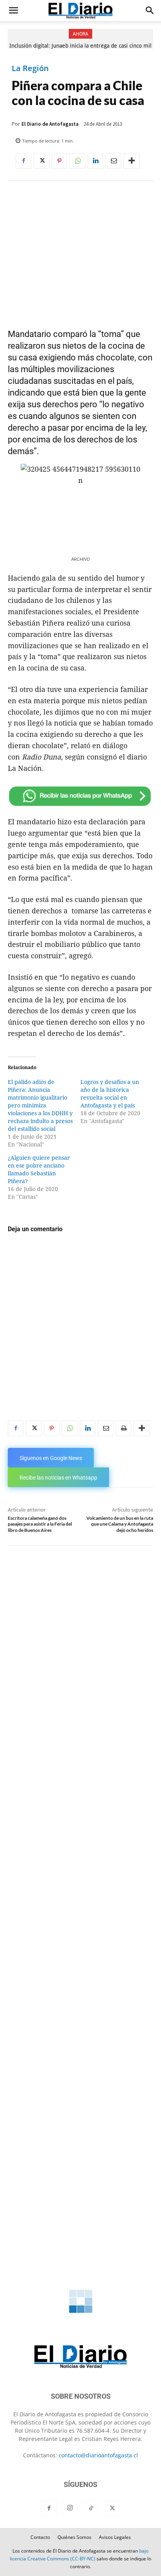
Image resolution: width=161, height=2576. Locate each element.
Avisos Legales (115, 2537)
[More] (132, 161)
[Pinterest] (59, 161)
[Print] (123, 1428)
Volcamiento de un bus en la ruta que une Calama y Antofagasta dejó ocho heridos (120, 1524)
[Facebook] (23, 161)
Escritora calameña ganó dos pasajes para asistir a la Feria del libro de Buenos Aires (40, 1524)
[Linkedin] (95, 161)
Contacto (40, 2537)
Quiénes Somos (74, 2537)
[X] (41, 161)
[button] (13, 11)
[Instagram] (70, 2508)
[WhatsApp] (77, 161)
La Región (30, 68)
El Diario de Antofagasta (50, 124)
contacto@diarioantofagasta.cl (98, 2455)
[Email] (113, 161)
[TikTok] (91, 2508)
